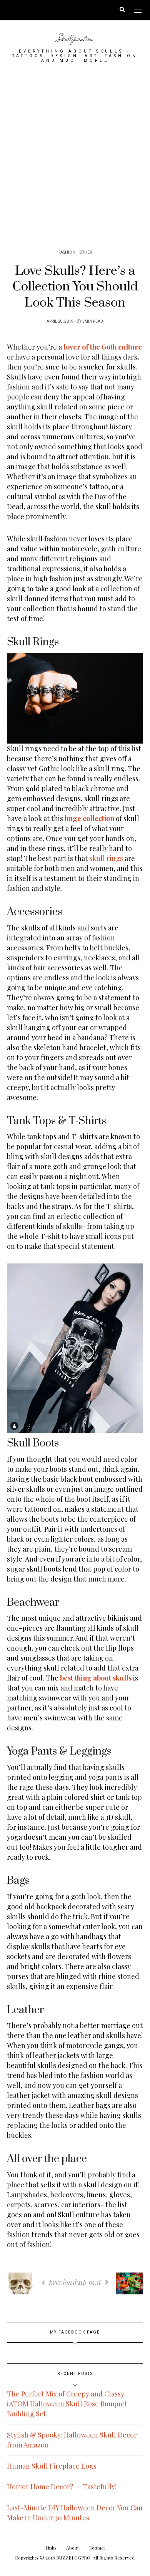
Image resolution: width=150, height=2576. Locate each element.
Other (86, 252)
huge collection (89, 818)
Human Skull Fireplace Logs (52, 2466)
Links (51, 2548)
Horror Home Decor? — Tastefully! (62, 2487)
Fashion (67, 252)
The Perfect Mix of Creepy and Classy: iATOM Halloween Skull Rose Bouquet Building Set (67, 2404)
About (72, 2548)
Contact (97, 2548)
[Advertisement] (75, 153)
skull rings (106, 858)
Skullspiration (75, 38)
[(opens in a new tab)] (64, 818)
